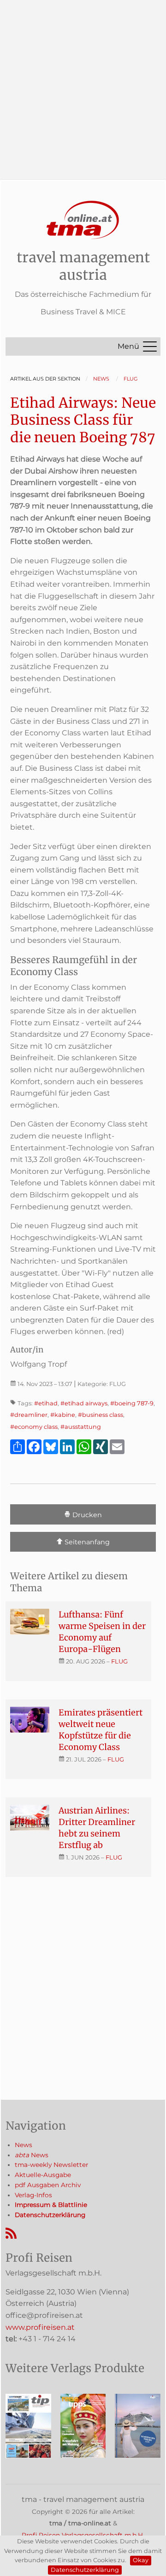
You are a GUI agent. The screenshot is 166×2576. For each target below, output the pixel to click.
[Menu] (150, 347)
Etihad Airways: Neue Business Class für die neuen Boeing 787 (83, 420)
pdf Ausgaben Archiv (48, 2185)
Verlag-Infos (33, 2195)
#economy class (34, 1427)
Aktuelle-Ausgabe (43, 2175)
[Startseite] (83, 220)
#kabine (63, 1415)
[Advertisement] (83, 83)
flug (119, 1661)
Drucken (86, 1515)
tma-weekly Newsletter (51, 2165)
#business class (101, 1415)
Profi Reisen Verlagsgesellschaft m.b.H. (83, 2535)
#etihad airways (84, 1403)
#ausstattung (81, 1427)
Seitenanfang (86, 1542)
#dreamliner (29, 1415)
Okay (141, 2560)
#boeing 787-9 (132, 1403)
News (24, 2145)
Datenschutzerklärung (85, 2570)
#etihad (46, 1403)
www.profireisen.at (40, 2327)
